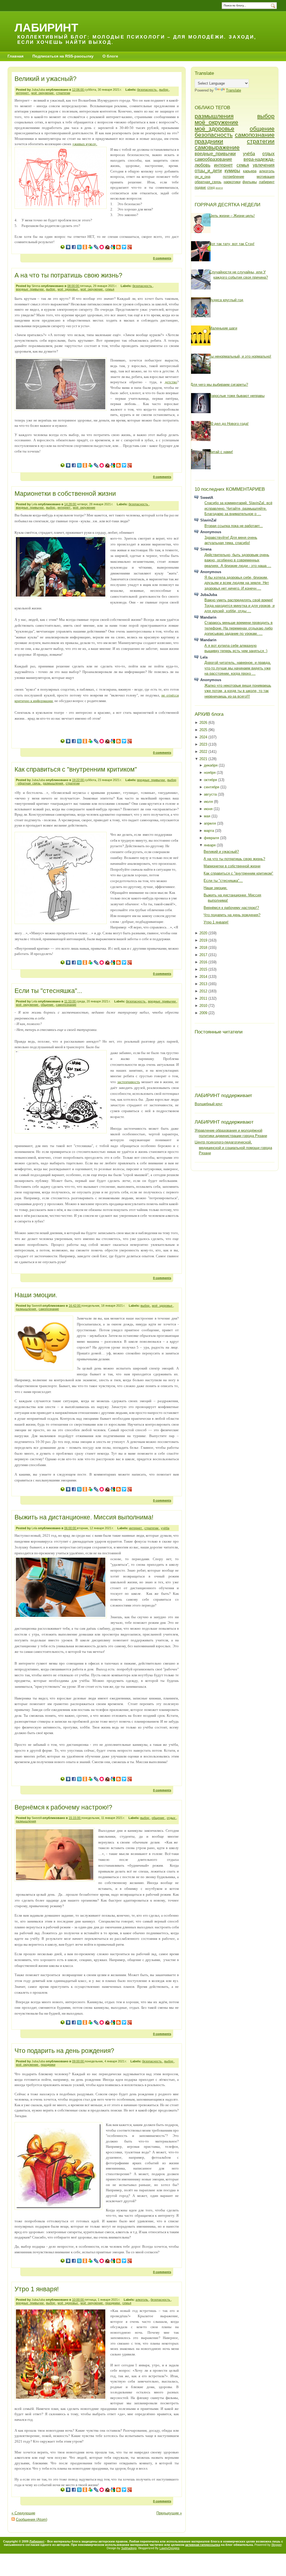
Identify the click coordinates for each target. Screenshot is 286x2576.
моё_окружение (43, 93)
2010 (204, 1006)
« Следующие (23, 2513)
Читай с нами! (221, 452)
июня (209, 809)
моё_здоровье (68, 289)
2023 (204, 744)
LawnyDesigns (170, 2548)
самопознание (66, 1005)
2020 (204, 933)
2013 (204, 984)
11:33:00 (70, 1001)
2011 (204, 998)
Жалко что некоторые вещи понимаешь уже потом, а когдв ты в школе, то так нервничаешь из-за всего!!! (238, 691)
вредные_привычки (30, 289)
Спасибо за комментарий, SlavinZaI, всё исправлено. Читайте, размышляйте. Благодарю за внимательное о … (238, 508)
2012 (204, 991)
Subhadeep (129, 2548)
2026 (204, 723)
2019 (204, 940)
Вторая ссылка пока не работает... (234, 526)
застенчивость (129, 1082)
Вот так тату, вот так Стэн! (232, 244)
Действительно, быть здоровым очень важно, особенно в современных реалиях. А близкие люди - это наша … (238, 560)
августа (211, 794)
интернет (23, 93)
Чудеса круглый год (226, 300)
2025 (204, 730)
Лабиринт (46, 27)
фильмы (250, 182)
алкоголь (142, 2300)
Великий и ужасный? (46, 79)
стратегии (63, 93)
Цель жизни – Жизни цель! (232, 216)
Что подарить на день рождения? (64, 2051)
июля (209, 802)
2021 (204, 759)
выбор (164, 90)
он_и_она (202, 177)
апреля (210, 823)
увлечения (264, 165)
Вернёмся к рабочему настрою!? (63, 1807)
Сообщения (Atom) (32, 2519)
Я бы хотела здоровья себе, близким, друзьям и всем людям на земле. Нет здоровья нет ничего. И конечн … (237, 583)
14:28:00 (71, 504)
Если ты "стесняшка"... (48, 991)
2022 (204, 752)
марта (209, 831)
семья (110, 289)
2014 (204, 977)
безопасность (147, 90)
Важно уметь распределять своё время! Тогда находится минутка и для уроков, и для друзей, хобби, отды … (239, 605)
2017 (204, 955)
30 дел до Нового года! (229, 424)
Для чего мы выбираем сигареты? (219, 385)
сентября (212, 787)
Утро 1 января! (37, 2289)
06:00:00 (71, 1528)
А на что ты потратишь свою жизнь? (68, 275)
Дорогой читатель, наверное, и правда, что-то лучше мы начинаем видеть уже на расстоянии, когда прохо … (238, 668)
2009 (204, 1013)
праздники (48, 2065)
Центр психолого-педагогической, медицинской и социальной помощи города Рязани (233, 1148)
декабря (211, 765)
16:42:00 (75, 1306)
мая (208, 816)
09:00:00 (78, 2061)
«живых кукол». (85, 144)
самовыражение (217, 147)
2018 (204, 948)
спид (211, 187)
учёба (165, 1528)
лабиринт (267, 182)
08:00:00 (74, 286)
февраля (212, 838)
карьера (250, 171)
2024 (204, 737)
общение (47, 1005)
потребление (233, 177)
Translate (233, 90)
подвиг (200, 187)
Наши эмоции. (36, 1295)
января (210, 845)
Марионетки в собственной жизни (65, 494)
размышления (53, 783)
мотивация (266, 177)
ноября (210, 773)
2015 (204, 969)
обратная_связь (29, 783)
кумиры (232, 171)
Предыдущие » (169, 2513)
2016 (204, 962)
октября (211, 780)
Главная (16, 56)
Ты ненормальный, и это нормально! (240, 356)
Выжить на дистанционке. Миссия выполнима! (84, 1517)
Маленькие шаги (223, 328)
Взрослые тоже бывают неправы (237, 396)
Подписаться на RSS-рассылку (63, 56)
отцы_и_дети (208, 171)
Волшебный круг (209, 1104)
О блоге (110, 56)
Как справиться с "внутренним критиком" (76, 769)
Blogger (277, 2545)
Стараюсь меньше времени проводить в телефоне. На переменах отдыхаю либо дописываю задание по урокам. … (239, 628)
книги (219, 188)
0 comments (162, 258)
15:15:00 (75, 1818)
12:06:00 (78, 90)
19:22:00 (78, 780)
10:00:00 (78, 2300)
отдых (171, 1818)
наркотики (232, 182)
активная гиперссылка (203, 2545)
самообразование (213, 159)
